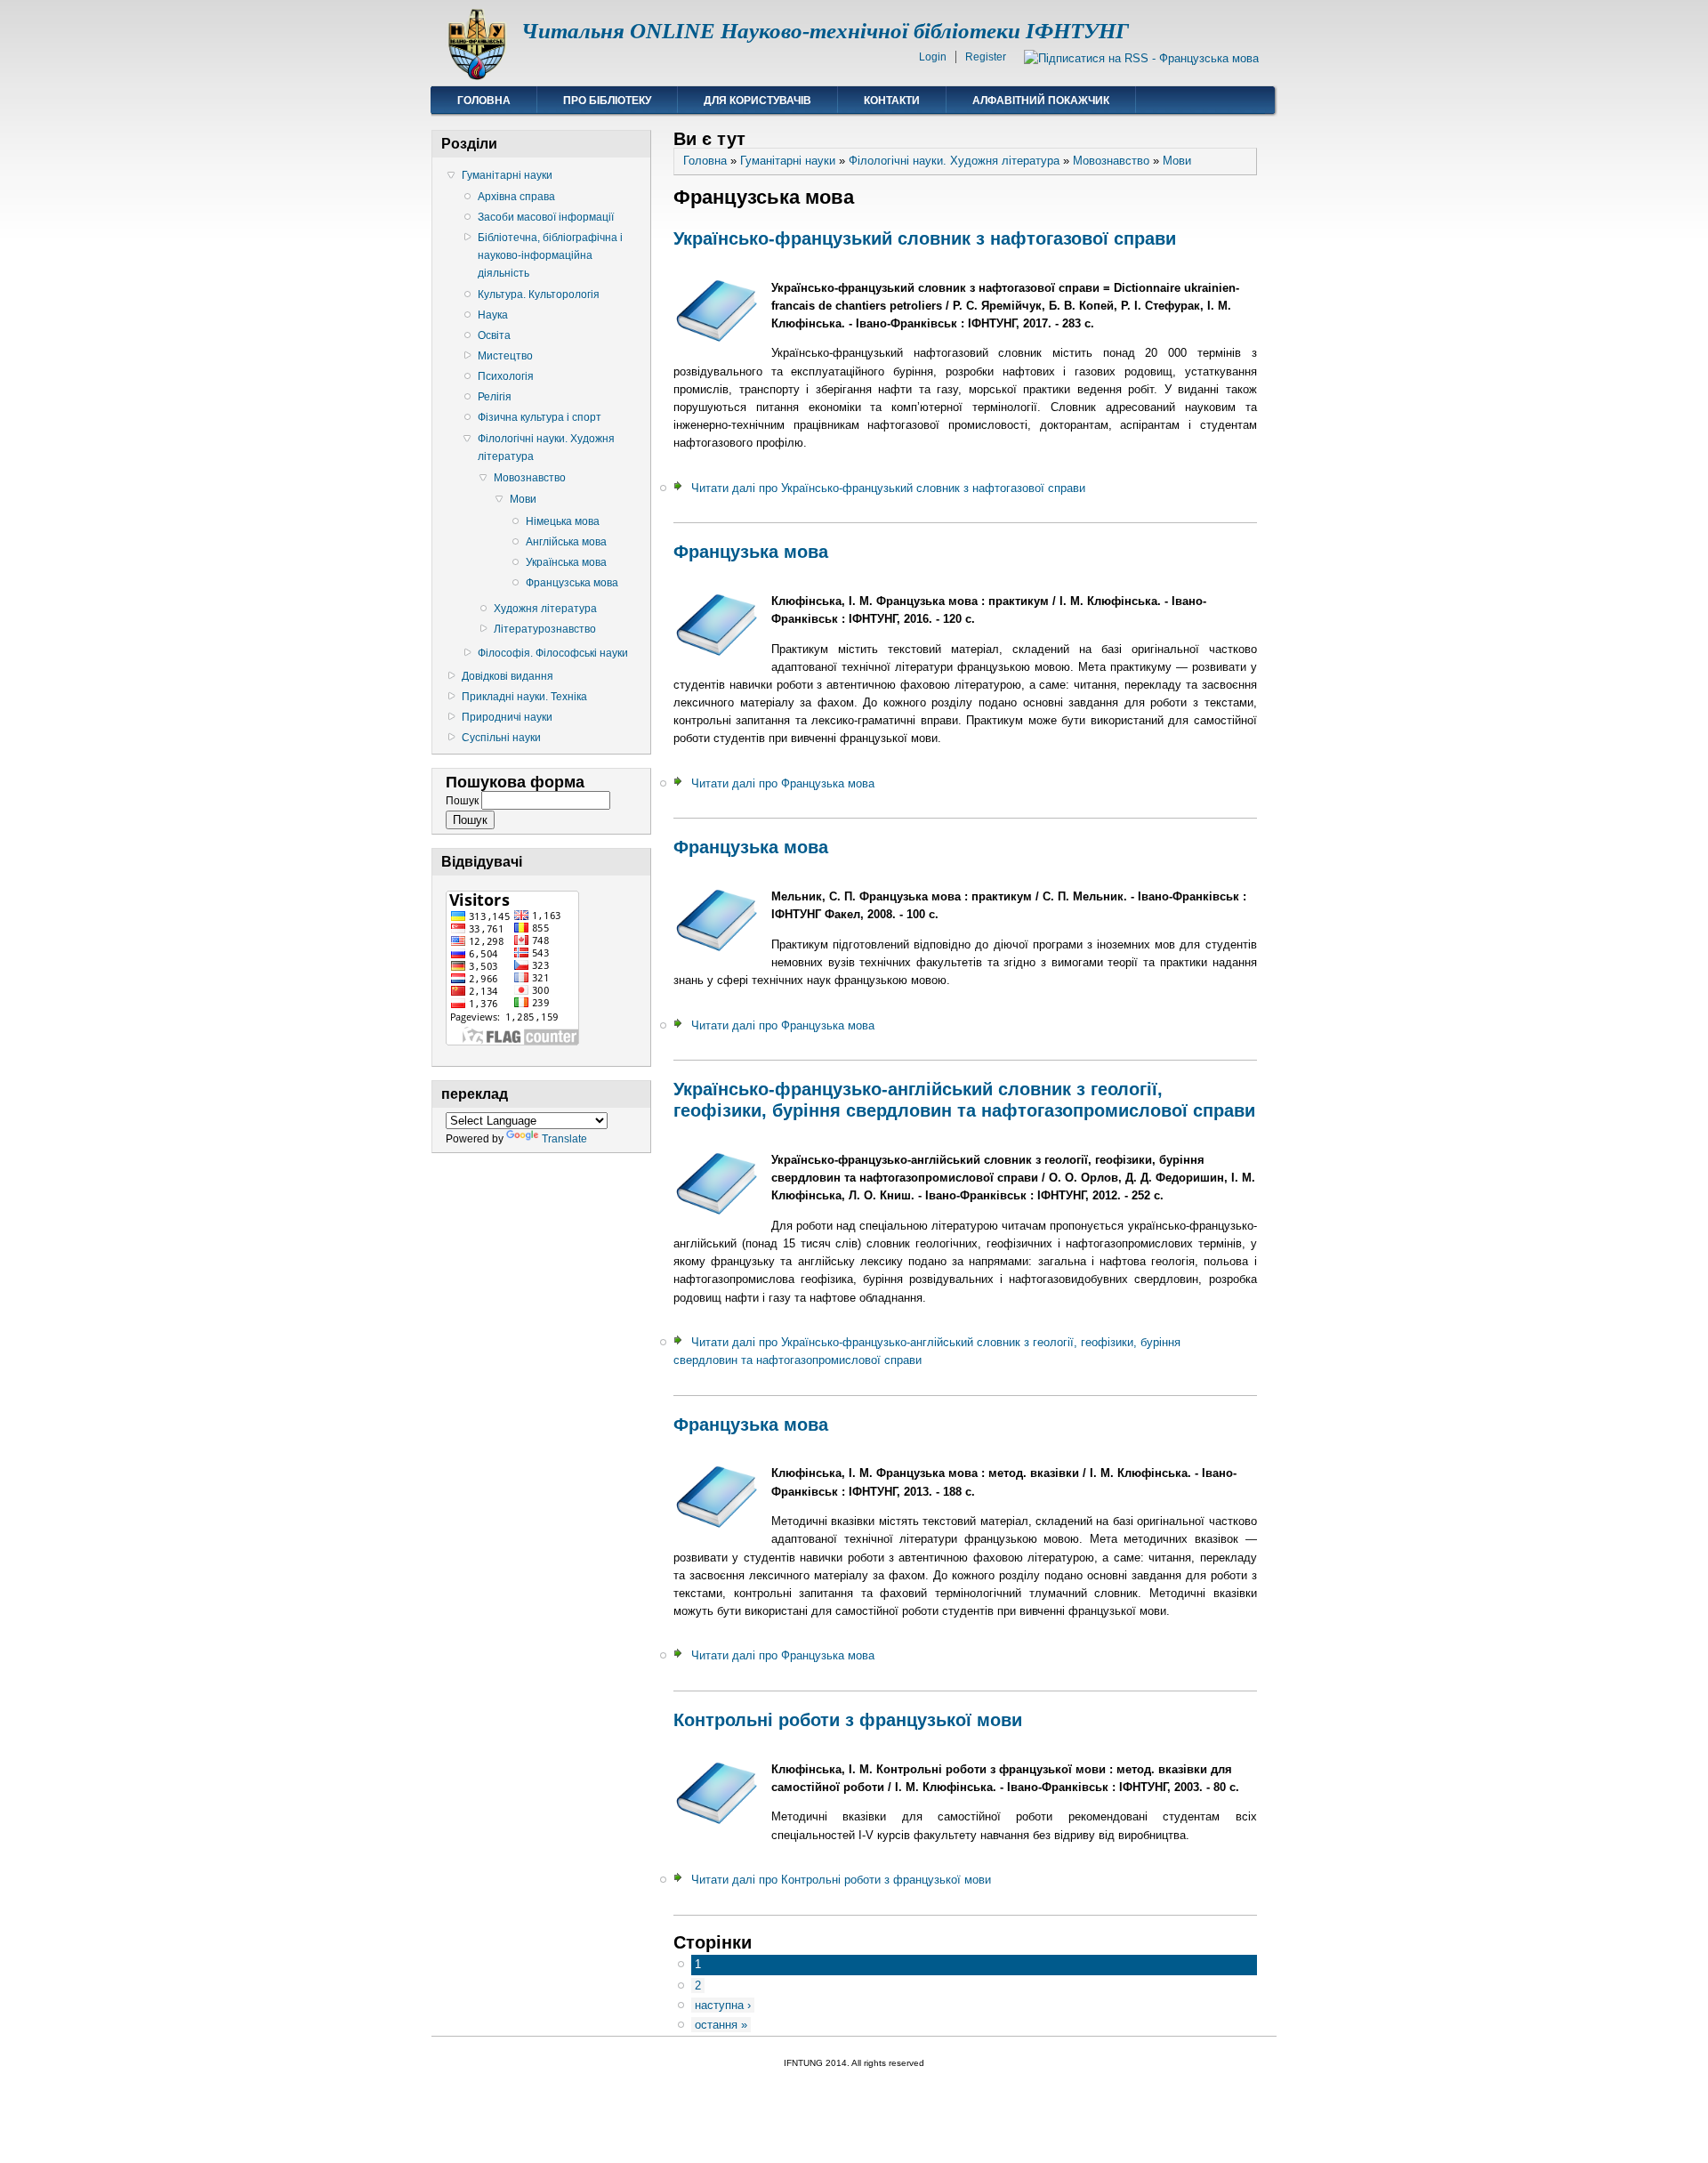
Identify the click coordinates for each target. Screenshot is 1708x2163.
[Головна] (476, 76)
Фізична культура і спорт (540, 417)
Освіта (494, 335)
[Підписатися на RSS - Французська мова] (1141, 58)
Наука (493, 315)
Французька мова (751, 552)
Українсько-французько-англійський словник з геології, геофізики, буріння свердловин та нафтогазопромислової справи (964, 1100)
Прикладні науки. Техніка (524, 697)
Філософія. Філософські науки (553, 653)
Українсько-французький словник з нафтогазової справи (925, 238)
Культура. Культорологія (539, 295)
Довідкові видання (508, 676)
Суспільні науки (501, 738)
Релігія (495, 397)
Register (986, 57)
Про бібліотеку (607, 101)
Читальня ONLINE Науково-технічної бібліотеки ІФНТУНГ (825, 31)
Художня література (545, 609)
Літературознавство (545, 629)
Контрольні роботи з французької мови (848, 1720)
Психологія (506, 376)
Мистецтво (505, 356)
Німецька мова (563, 521)
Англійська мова (566, 542)
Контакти (892, 101)
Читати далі (888, 488)
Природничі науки (507, 717)
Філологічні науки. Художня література (546, 448)
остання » (721, 2025)
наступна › (723, 2005)
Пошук (463, 801)
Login (933, 57)
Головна (484, 101)
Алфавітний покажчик (1041, 101)
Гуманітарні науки (507, 175)
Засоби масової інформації (546, 217)
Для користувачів (757, 101)
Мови (523, 499)
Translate (564, 1139)
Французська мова (572, 583)
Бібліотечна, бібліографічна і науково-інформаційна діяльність (550, 255)
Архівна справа (516, 197)
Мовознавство (530, 478)
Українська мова (566, 562)
